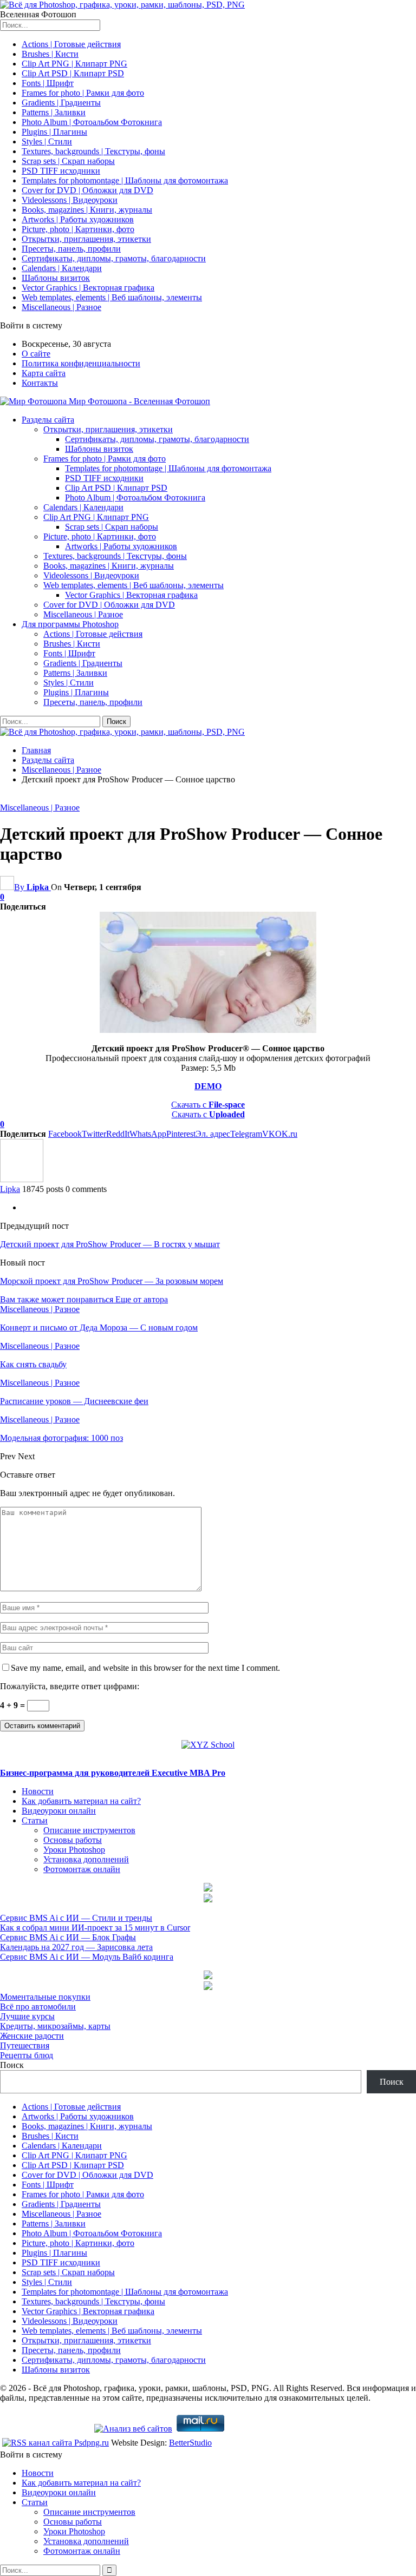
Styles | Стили (47, 141)
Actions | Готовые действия (71, 44)
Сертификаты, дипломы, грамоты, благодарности (114, 258)
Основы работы (73, 1840)
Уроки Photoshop (74, 1850)
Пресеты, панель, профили (71, 249)
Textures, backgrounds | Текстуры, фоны (93, 151)
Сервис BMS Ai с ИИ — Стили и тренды (76, 1918)
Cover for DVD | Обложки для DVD (87, 190)
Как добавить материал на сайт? (81, 1801)
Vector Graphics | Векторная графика (88, 288)
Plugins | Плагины (54, 132)
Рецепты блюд (27, 2055)
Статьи (35, 1820)
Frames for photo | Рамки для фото (83, 93)
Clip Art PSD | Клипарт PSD (73, 73)
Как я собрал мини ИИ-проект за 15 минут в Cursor (95, 1928)
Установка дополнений (86, 1859)
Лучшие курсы (27, 2016)
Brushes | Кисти (50, 54)
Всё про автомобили (38, 2007)
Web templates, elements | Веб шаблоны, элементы (112, 297)
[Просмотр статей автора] (22, 1179)
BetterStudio (190, 2443)
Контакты (40, 383)
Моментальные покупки (45, 1997)
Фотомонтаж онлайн (82, 1869)
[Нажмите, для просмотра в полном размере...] (208, 1030)
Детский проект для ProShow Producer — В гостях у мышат (110, 1244)
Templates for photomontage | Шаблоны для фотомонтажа (125, 180)
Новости (38, 1791)
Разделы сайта (48, 420)
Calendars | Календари (62, 268)
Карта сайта (44, 373)
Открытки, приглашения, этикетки (86, 239)
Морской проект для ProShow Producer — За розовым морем (112, 1281)
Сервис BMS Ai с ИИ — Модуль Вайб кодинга (87, 1957)
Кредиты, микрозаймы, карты (55, 2026)
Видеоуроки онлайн (59, 1811)
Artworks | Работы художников (78, 219)
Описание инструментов (89, 1830)
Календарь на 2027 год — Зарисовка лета (76, 1947)
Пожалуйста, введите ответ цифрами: (70, 1686)
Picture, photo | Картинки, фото (78, 229)
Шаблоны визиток (56, 278)
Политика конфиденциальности (81, 363)
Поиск (12, 2065)
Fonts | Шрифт (48, 83)
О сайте (36, 354)
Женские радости (32, 2036)
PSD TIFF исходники (61, 171)
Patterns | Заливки (54, 112)
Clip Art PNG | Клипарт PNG (74, 64)
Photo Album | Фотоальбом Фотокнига (92, 122)
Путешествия (25, 2045)
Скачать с (208, 1105)
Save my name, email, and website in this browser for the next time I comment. (145, 1668)
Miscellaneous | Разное (61, 307)
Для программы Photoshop (70, 624)
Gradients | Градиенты (61, 103)
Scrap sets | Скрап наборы (68, 161)
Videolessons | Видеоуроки (70, 200)
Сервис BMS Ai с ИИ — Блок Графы (68, 1937)
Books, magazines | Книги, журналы (87, 210)
